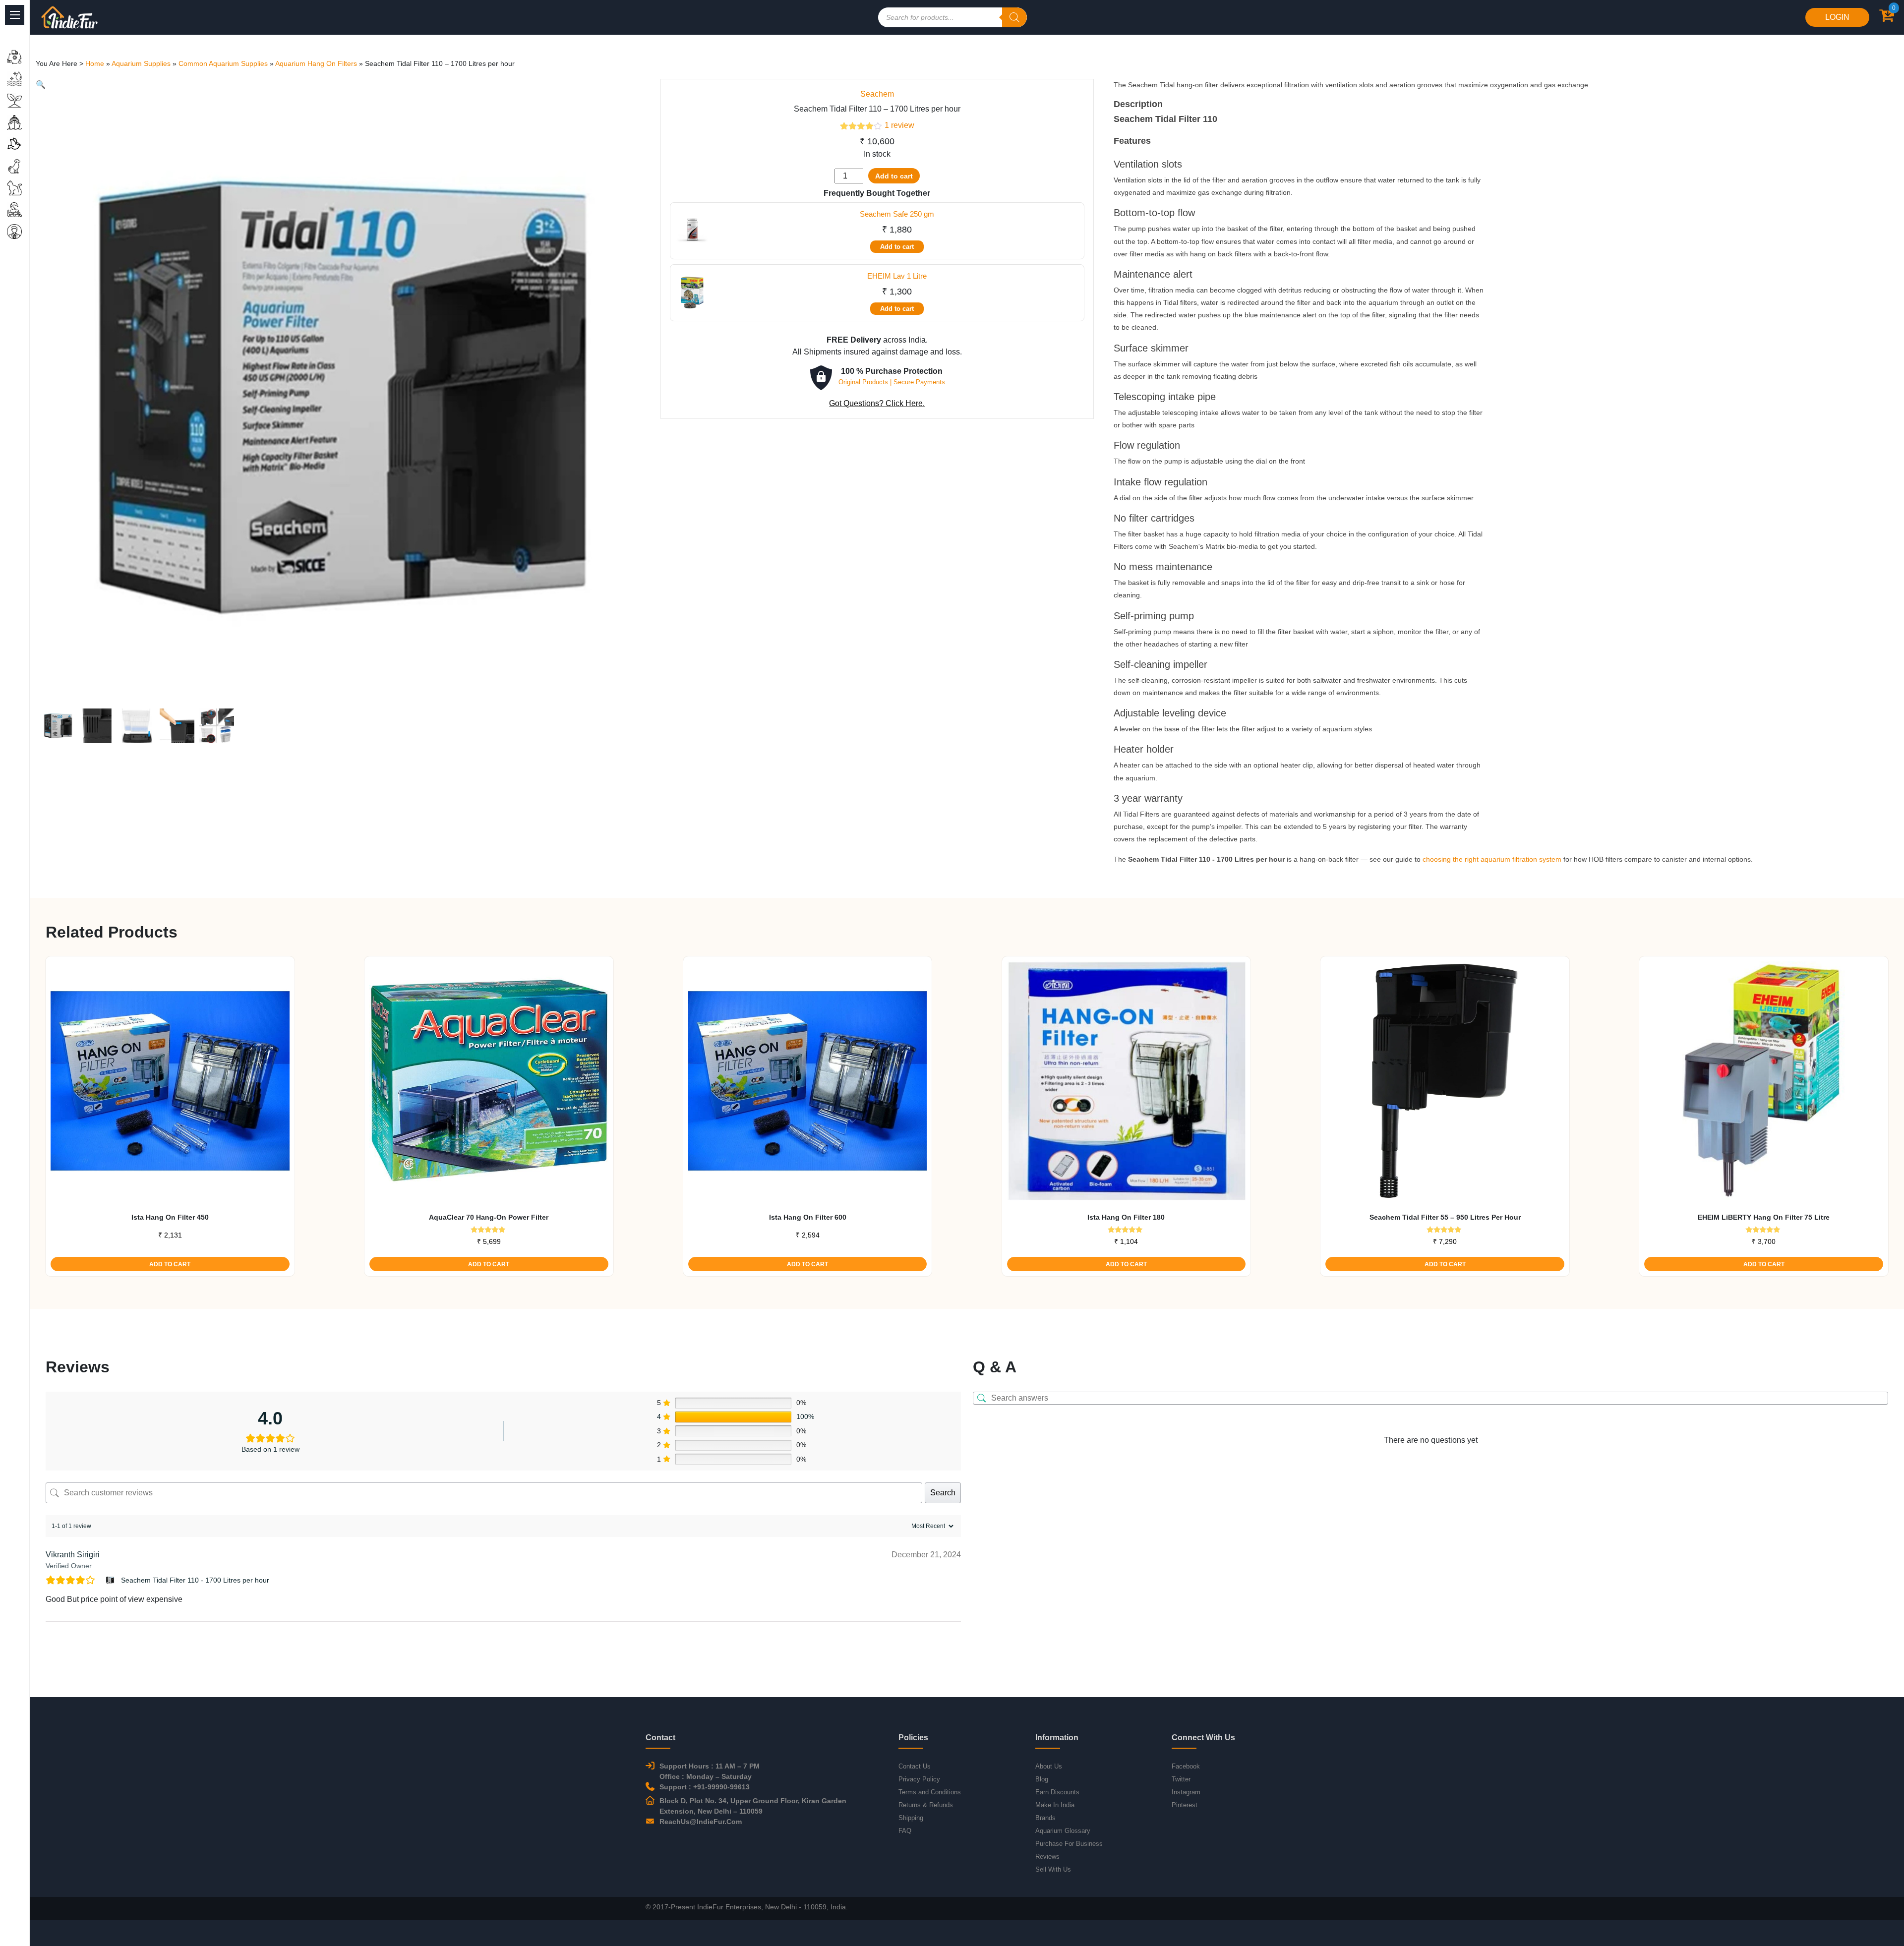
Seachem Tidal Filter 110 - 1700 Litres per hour (195, 1580)
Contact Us (915, 1766)
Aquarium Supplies (141, 63)
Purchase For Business (1069, 1844)
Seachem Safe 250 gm (897, 214)
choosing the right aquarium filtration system (1492, 859)
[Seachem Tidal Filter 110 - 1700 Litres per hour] (111, 1580)
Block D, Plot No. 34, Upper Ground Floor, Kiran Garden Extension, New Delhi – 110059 (753, 1806)
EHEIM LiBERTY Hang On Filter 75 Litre (1764, 1217)
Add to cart (894, 176)
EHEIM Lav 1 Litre (897, 276)
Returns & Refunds (926, 1805)
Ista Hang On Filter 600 (808, 1217)
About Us (1049, 1766)
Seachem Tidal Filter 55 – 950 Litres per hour (1445, 1217)
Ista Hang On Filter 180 (1126, 1217)
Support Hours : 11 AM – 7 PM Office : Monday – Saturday (710, 1771)
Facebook (1186, 1766)
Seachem (877, 94)
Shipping (911, 1818)
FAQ (905, 1831)
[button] (41, 85)
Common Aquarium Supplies (223, 63)
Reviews (1047, 1857)
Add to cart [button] (170, 1264)
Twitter (1181, 1779)
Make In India (1055, 1805)
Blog (1042, 1779)
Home (95, 63)
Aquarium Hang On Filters (316, 63)
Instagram (1186, 1792)
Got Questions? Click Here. (877, 403)
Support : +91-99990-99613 (705, 1787)
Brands (1045, 1818)
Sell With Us (1053, 1869)
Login (1837, 17)
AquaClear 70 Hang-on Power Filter (489, 1217)
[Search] (1014, 17)
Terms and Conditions (930, 1792)
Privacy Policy (919, 1779)
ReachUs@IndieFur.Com (701, 1822)
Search (943, 1493)
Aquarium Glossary (1063, 1831)
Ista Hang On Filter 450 (170, 1217)
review (899, 125)
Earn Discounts (1057, 1792)
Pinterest (1185, 1805)
